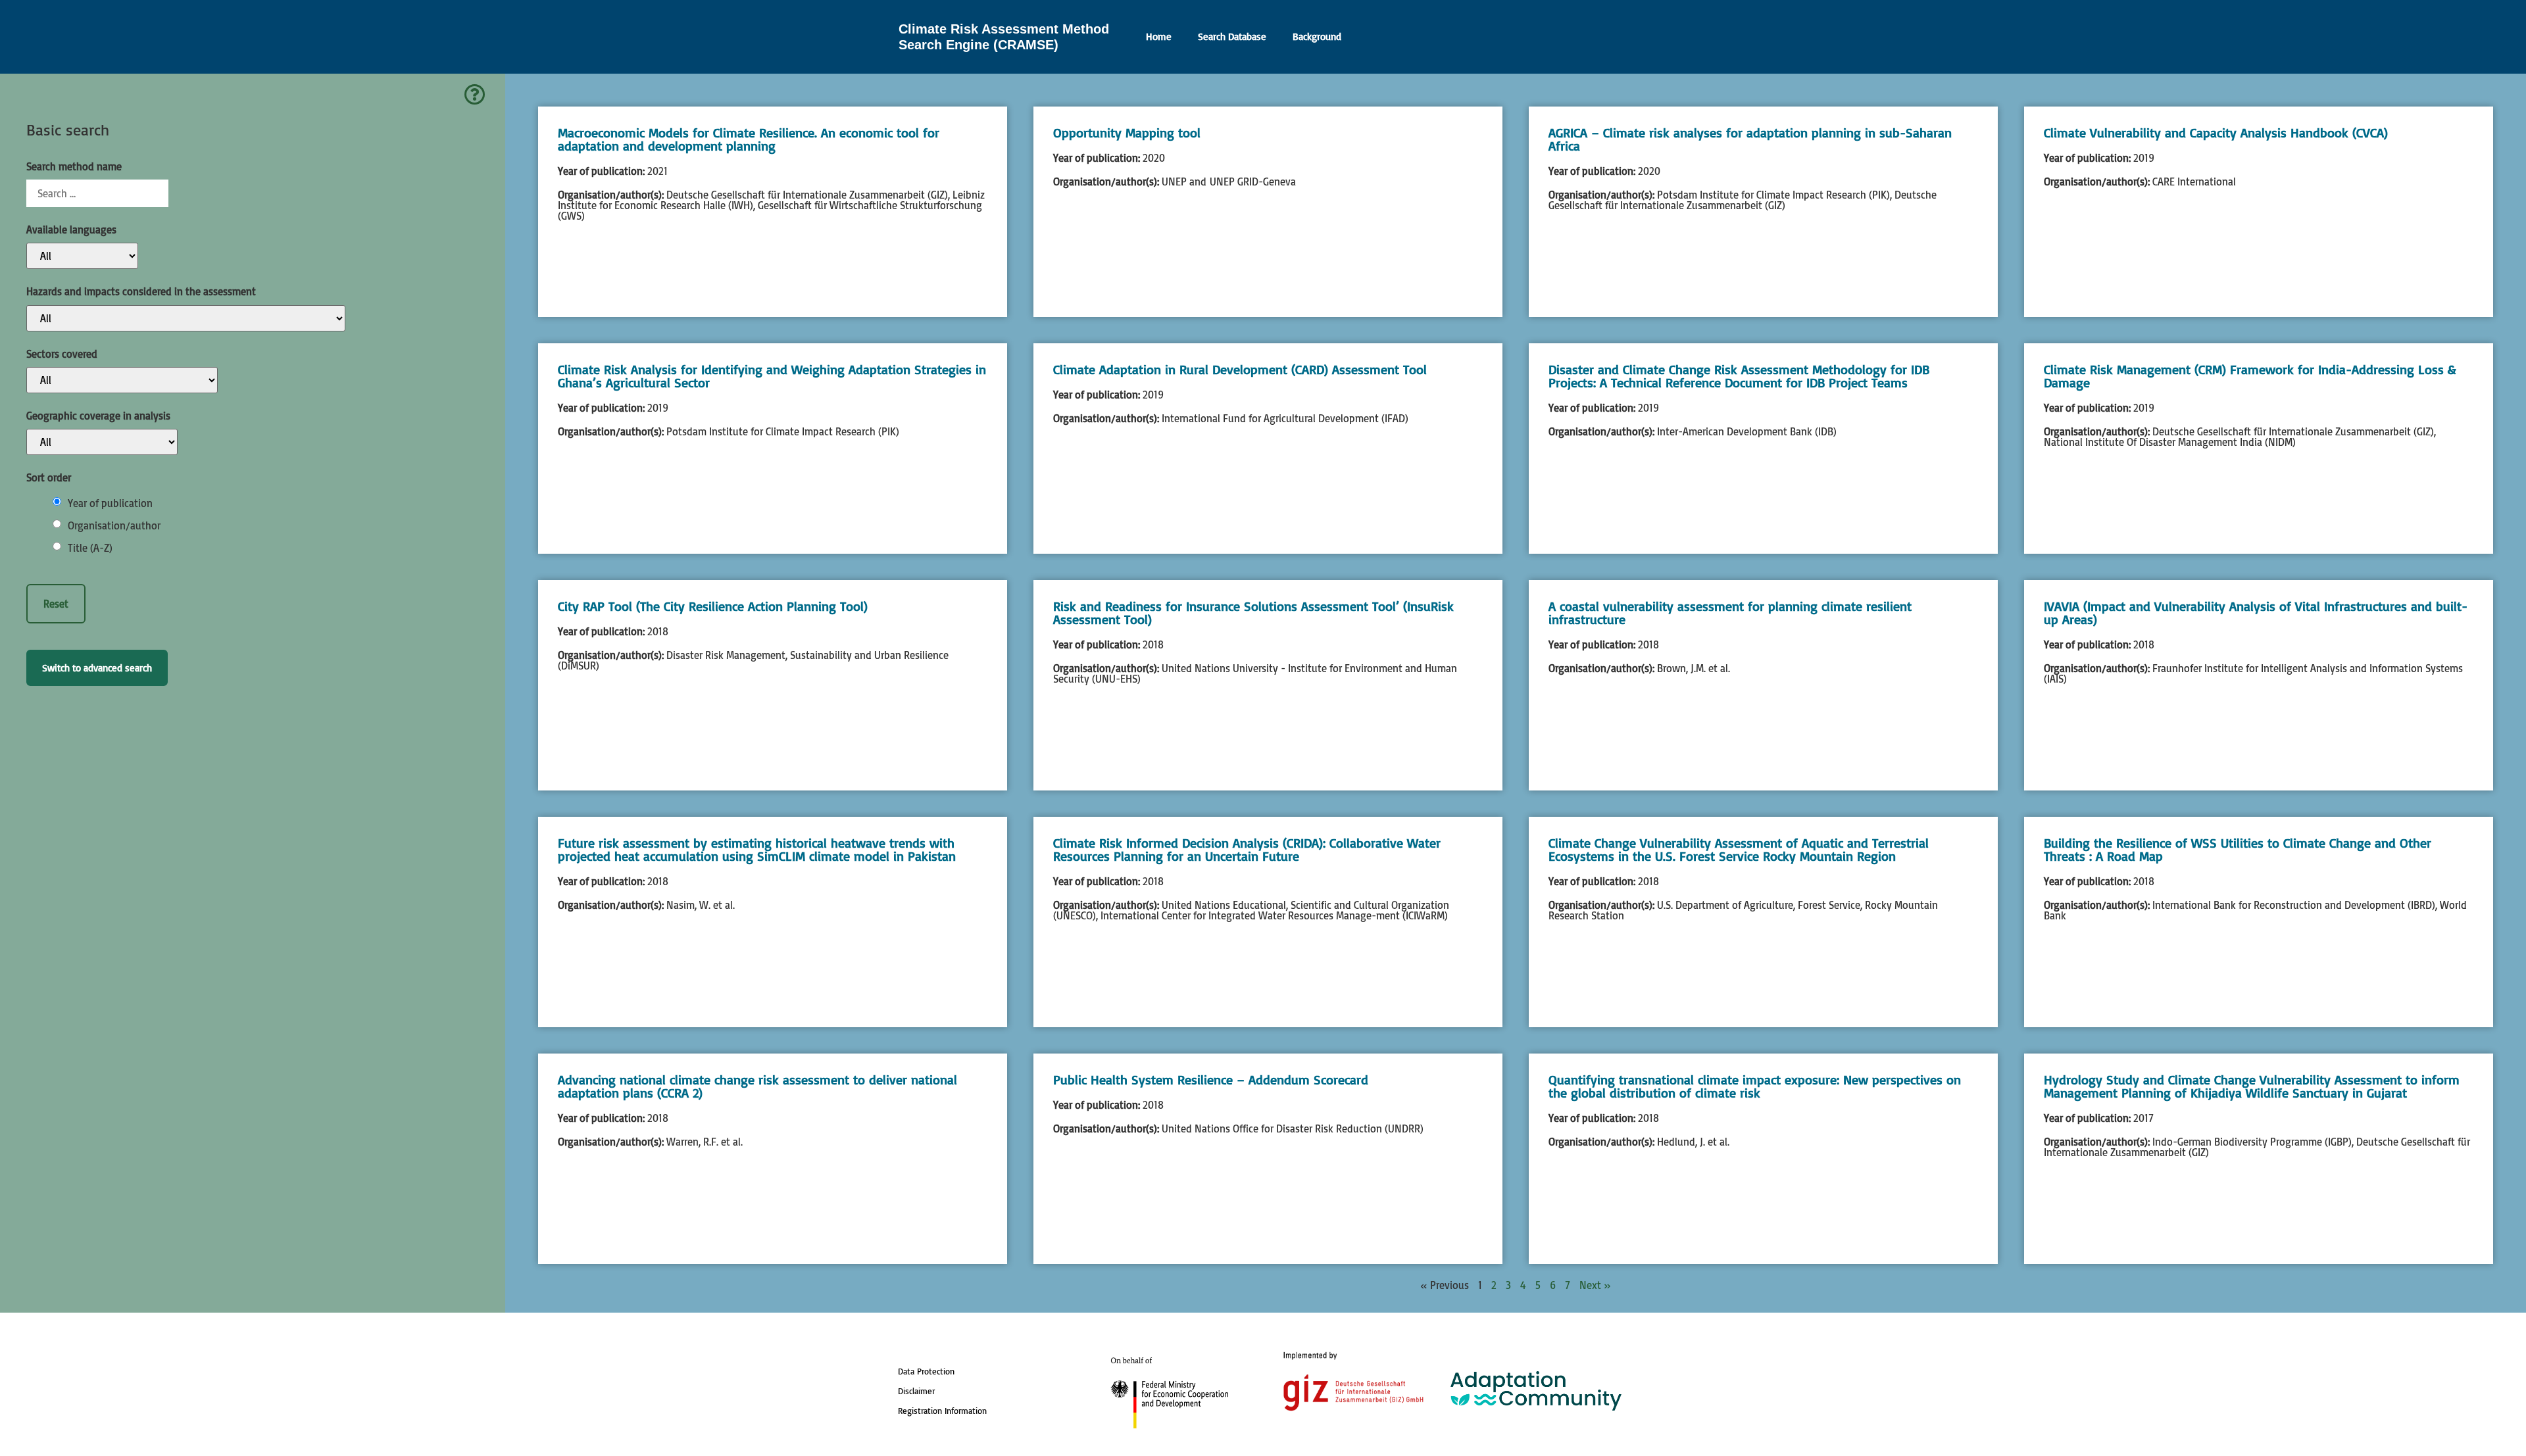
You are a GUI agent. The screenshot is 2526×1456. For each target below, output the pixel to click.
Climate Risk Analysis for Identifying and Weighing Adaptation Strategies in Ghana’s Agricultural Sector (772, 376)
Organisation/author (114, 525)
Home (1159, 36)
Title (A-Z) (90, 548)
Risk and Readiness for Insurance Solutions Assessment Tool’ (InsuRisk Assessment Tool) (1253, 613)
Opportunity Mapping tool (1127, 133)
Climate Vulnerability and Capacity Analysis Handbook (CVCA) (2216, 133)
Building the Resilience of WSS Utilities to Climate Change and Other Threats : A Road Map (2238, 849)
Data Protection (926, 1371)
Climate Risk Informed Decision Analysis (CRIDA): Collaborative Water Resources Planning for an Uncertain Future (1247, 849)
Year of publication (110, 503)
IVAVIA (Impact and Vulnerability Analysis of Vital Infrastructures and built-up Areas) (2256, 613)
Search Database (1232, 36)
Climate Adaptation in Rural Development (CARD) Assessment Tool (1240, 369)
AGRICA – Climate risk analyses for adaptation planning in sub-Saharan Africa (1750, 139)
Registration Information (942, 1411)
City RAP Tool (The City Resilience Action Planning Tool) (713, 606)
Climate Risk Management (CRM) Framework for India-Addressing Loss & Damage (2250, 376)
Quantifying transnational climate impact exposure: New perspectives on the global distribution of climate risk (1755, 1086)
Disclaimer (916, 1391)
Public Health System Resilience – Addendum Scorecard (1211, 1080)
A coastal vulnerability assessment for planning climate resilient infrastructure (1730, 613)
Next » (1595, 1285)
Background (1317, 36)
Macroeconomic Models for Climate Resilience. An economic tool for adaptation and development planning (749, 139)
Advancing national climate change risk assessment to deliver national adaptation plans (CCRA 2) (757, 1086)
